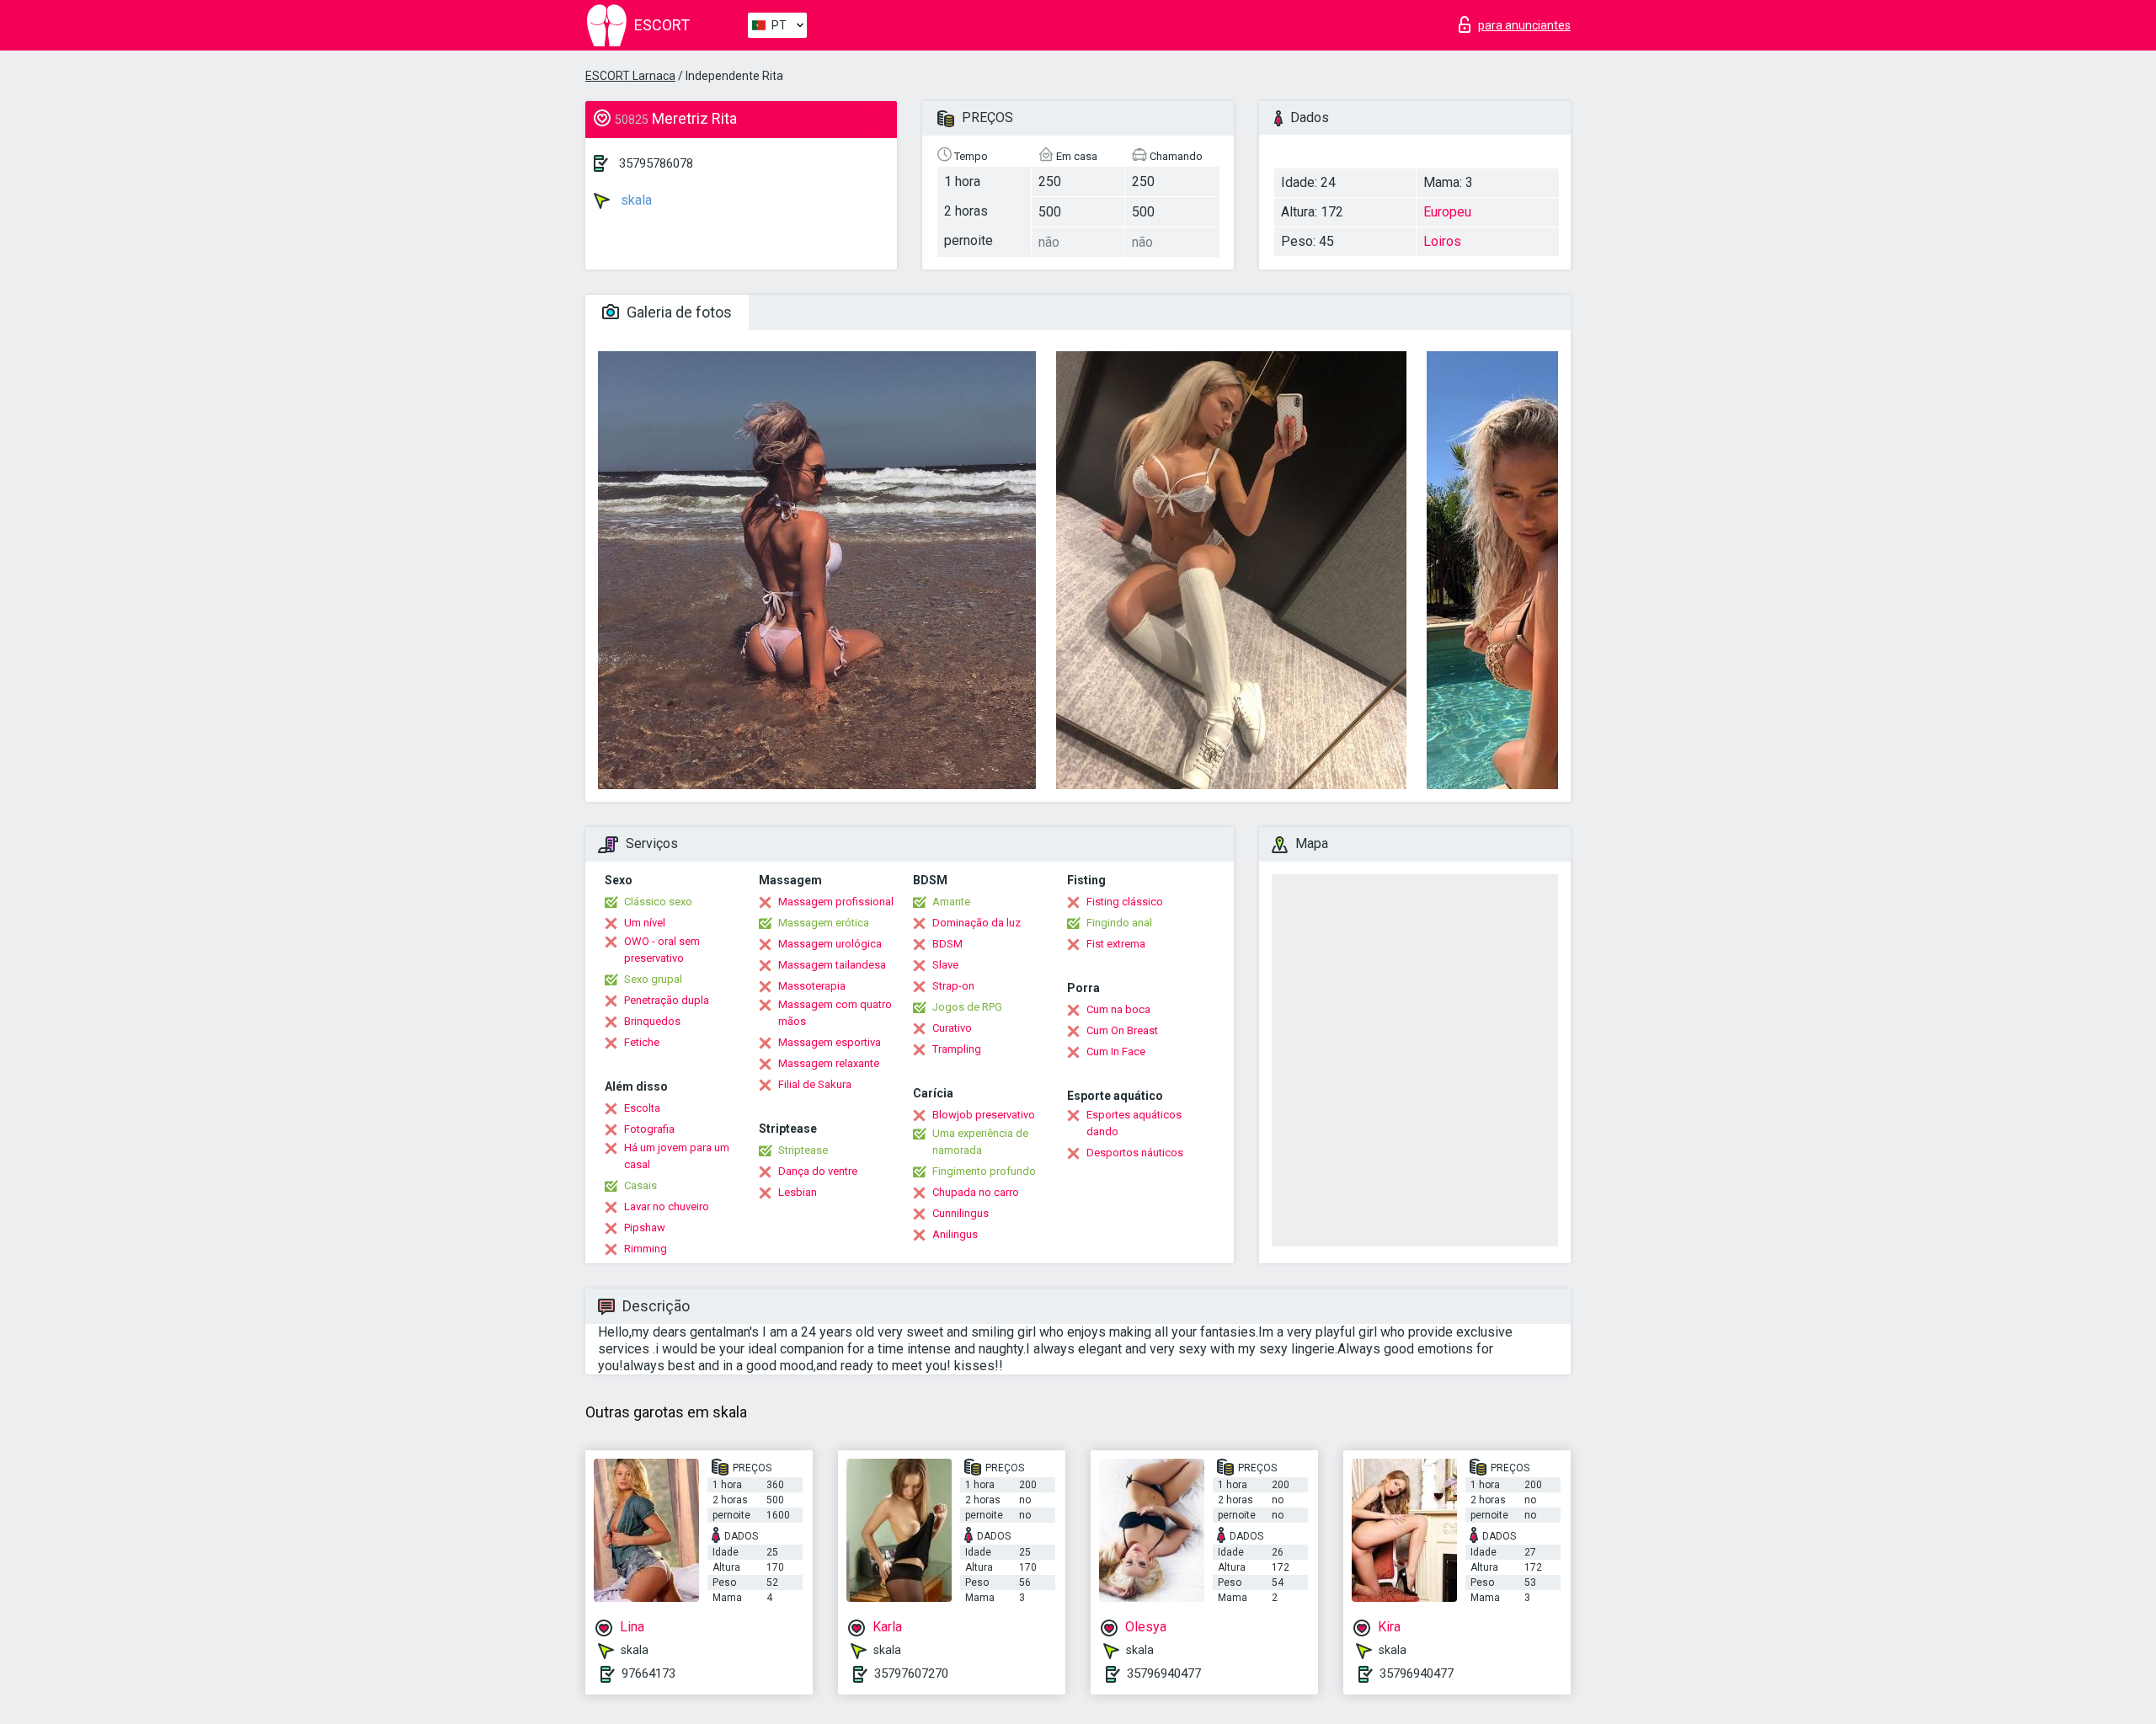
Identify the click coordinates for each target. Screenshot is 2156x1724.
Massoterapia (812, 986)
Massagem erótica (824, 923)
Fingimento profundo (984, 1171)
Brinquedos (652, 1021)
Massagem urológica (830, 944)
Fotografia (649, 1129)
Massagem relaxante (829, 1063)
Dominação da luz (977, 923)
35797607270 (911, 1673)
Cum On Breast (1122, 1030)
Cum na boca (1118, 1009)
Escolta (642, 1108)
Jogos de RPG (967, 1007)
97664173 (648, 1673)
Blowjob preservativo (984, 1115)
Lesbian (798, 1192)
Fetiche (642, 1042)
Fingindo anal (1119, 923)
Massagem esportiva (830, 1042)
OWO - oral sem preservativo (662, 950)
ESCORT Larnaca (630, 76)
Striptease (803, 1150)
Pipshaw (645, 1228)
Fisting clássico (1125, 902)
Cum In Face (1116, 1051)
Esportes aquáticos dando (1134, 1123)
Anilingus (955, 1234)
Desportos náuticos (1135, 1153)
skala (635, 200)
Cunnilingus (961, 1213)
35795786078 (656, 163)
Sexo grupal (653, 979)
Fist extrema (1116, 944)
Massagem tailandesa (832, 965)
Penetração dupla (667, 1000)
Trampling (957, 1049)
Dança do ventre (818, 1171)
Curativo (952, 1028)
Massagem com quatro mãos (835, 1013)
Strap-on (953, 986)
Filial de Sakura (815, 1084)
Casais (640, 1185)
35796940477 (1164, 1673)
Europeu (1447, 212)
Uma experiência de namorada (980, 1142)
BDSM (947, 944)
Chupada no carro (976, 1192)
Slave (945, 965)
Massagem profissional (836, 902)
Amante (951, 902)
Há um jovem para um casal (677, 1156)
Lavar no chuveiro (667, 1206)
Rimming (646, 1249)
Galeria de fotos (678, 312)
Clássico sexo (658, 902)
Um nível (645, 923)
